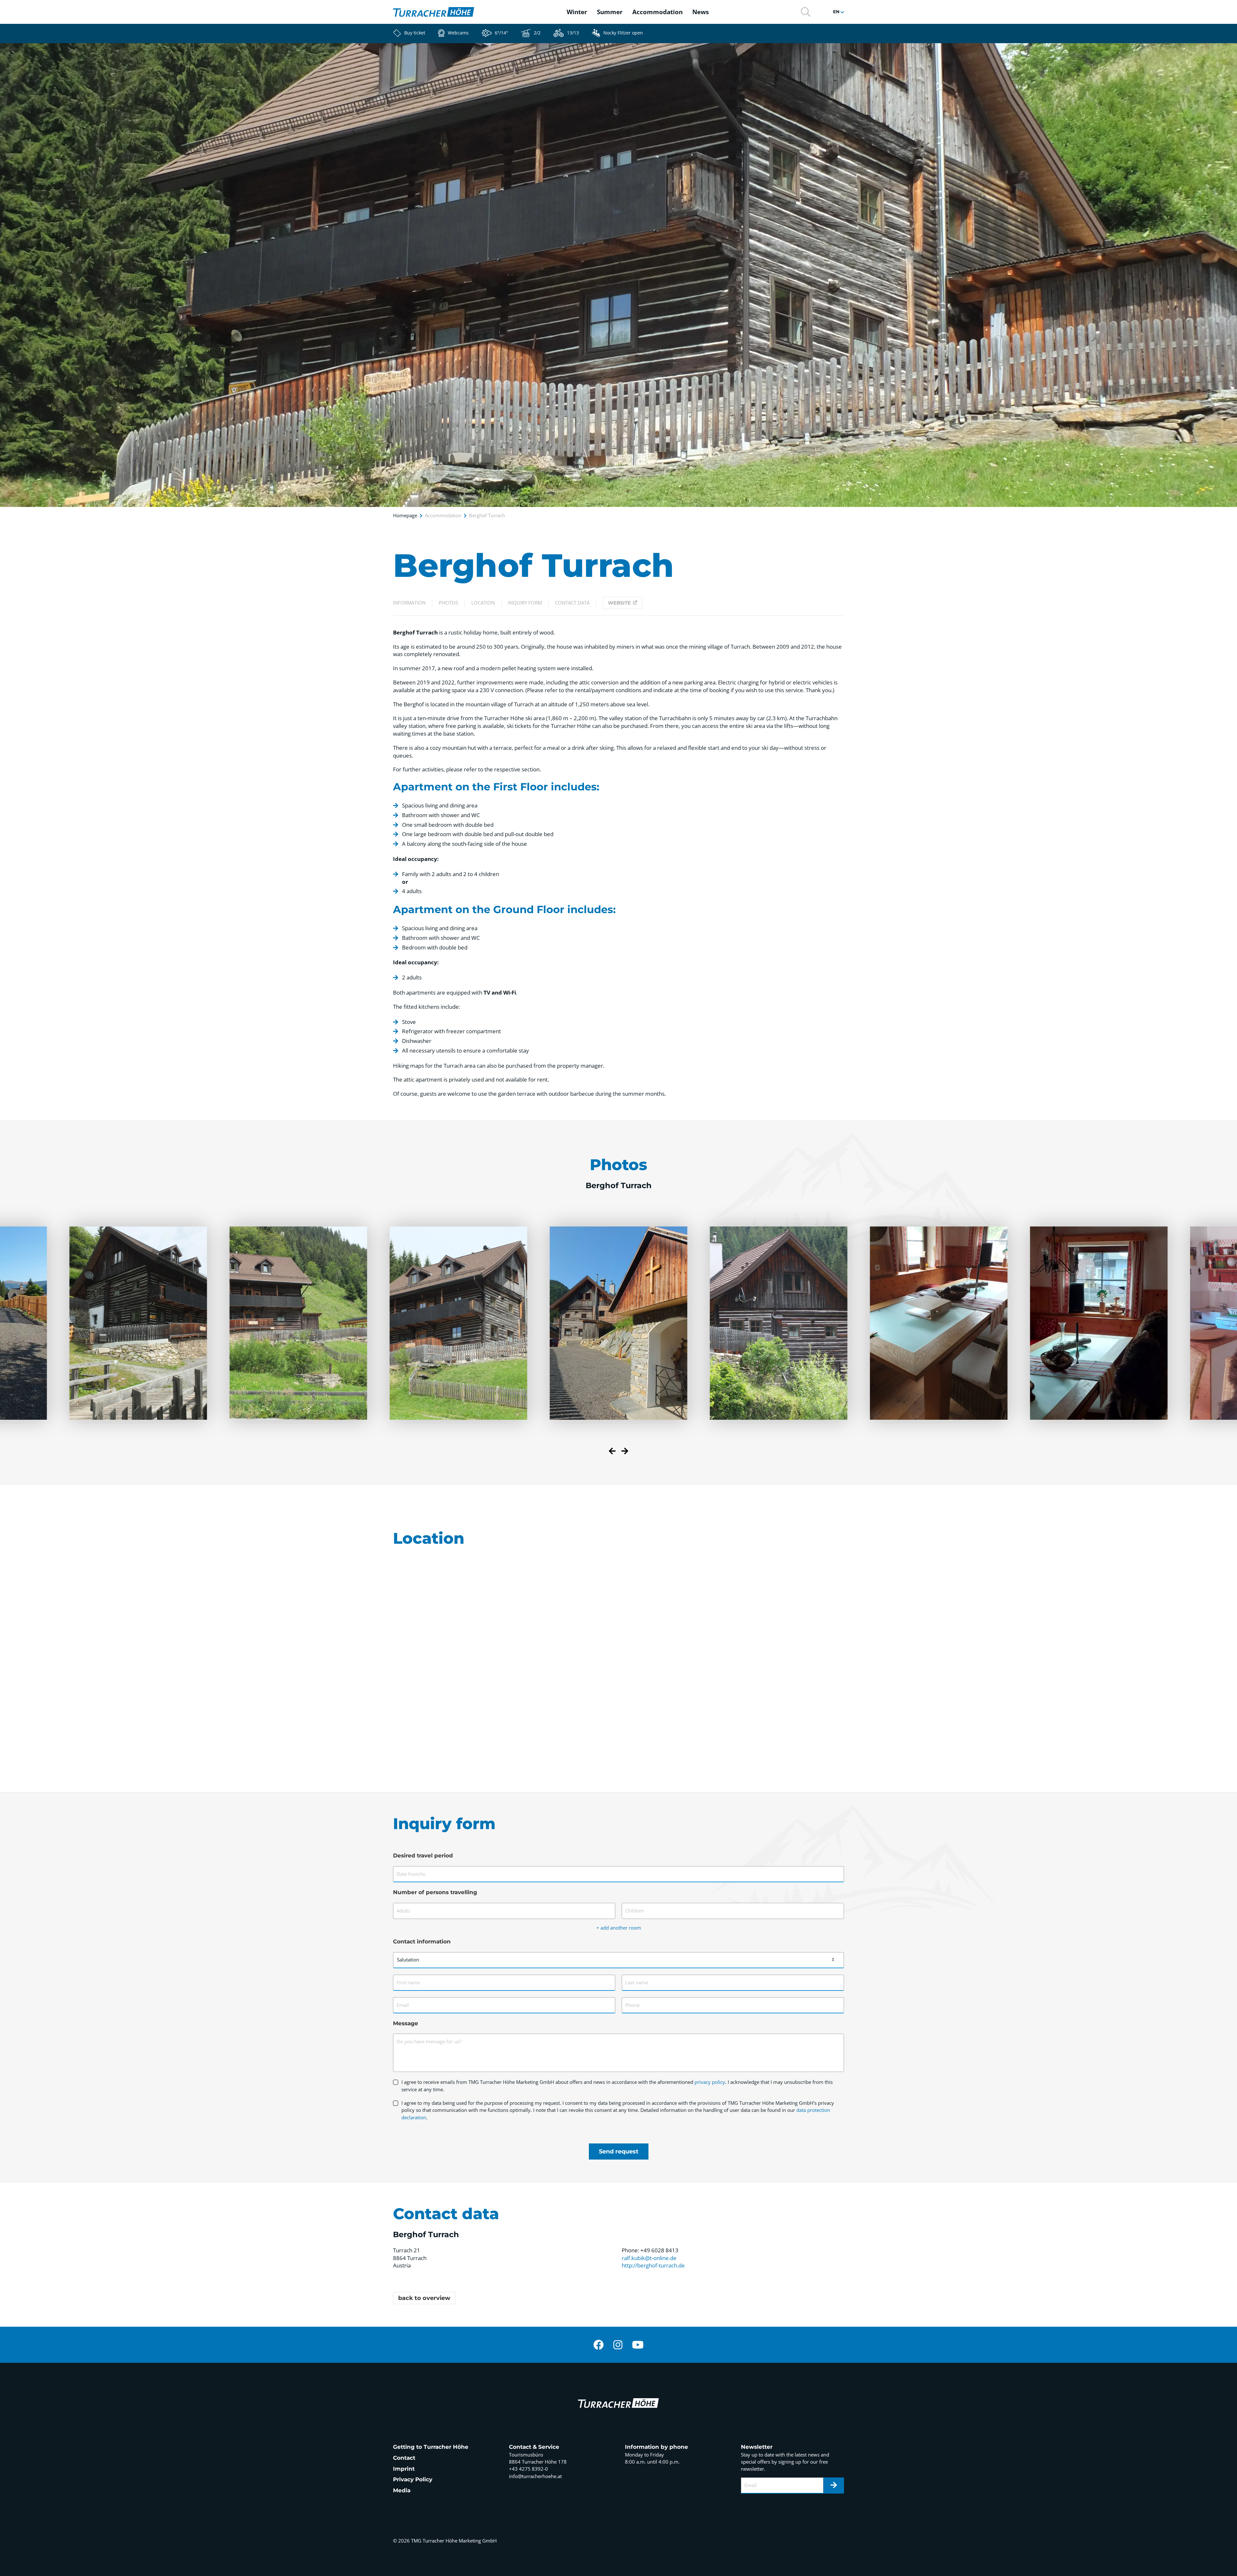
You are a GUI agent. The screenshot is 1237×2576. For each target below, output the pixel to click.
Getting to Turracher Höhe (431, 2447)
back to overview (424, 2298)
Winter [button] (577, 12)
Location (483, 603)
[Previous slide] (612, 1452)
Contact (404, 2458)
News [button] (700, 12)
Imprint (404, 2469)
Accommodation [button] (657, 12)
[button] (806, 11)
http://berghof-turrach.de (653, 2265)
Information (409, 603)
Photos (448, 603)
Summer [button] (610, 12)
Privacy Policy (413, 2479)
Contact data (572, 603)
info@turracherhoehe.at (535, 2476)
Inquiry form (525, 603)
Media (402, 2490)
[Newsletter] (834, 2485)
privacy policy (710, 2082)
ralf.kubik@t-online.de (649, 2258)
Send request (619, 2151)
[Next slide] (625, 1452)
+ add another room (619, 1928)
